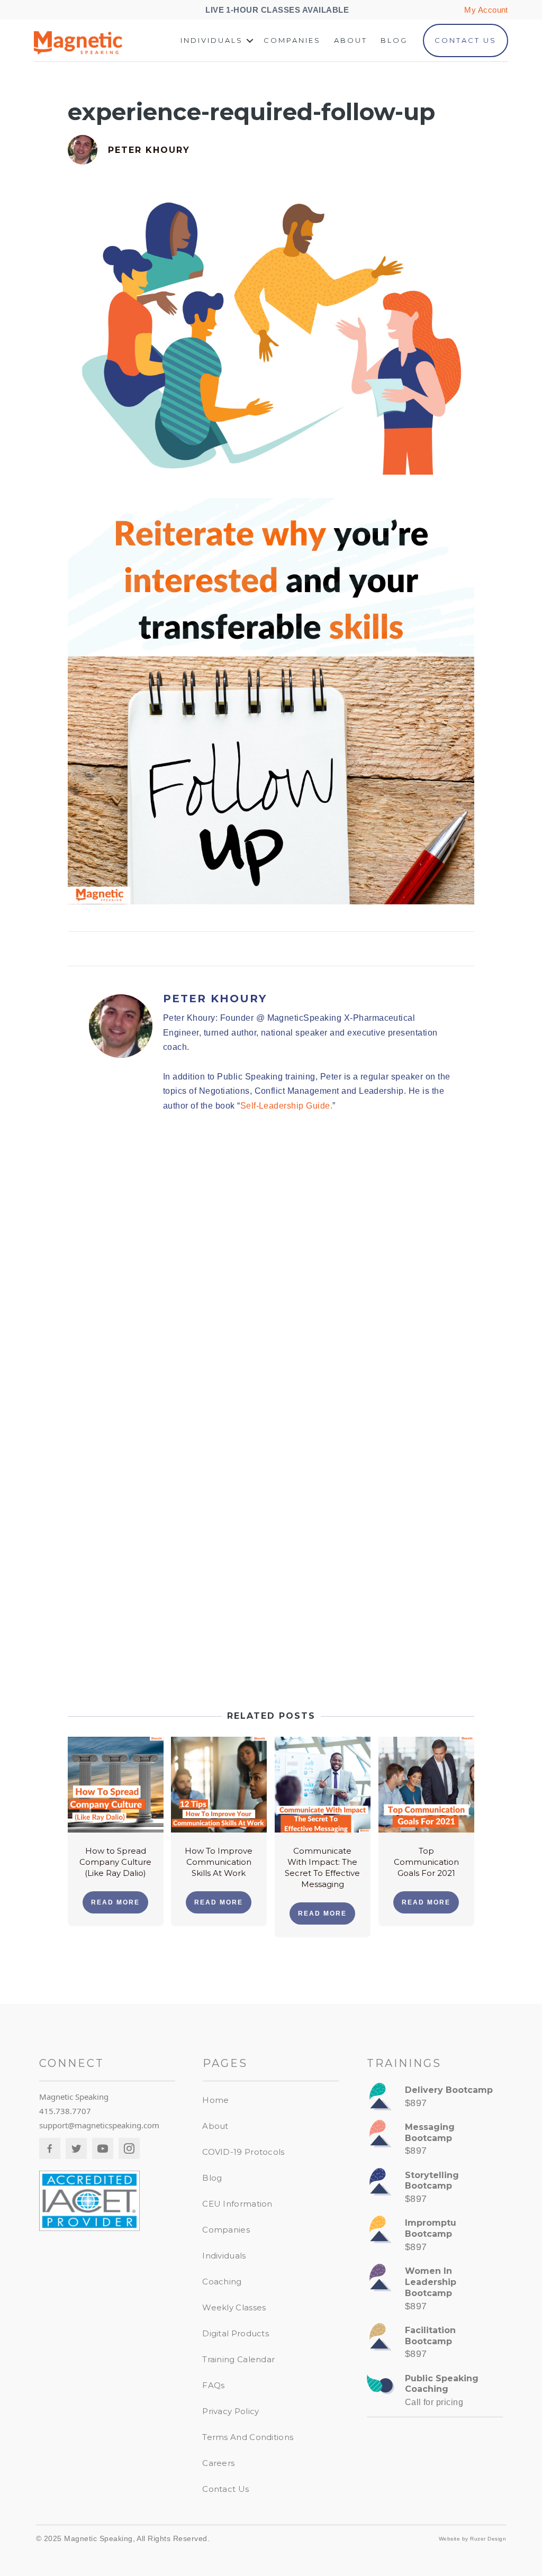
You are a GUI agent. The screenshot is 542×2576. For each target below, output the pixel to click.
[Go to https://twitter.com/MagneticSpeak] (76, 2148)
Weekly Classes (234, 2307)
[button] (250, 40)
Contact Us (466, 40)
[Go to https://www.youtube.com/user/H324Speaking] (103, 2148)
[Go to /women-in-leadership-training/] (435, 2291)
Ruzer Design (488, 2539)
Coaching (222, 2282)
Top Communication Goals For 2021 (426, 1862)
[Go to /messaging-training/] (435, 2142)
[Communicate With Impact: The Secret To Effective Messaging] (323, 1784)
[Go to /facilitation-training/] (435, 2345)
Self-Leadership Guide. (287, 1106)
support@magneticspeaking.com (99, 2125)
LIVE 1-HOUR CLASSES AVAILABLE (278, 10)
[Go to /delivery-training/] (435, 2099)
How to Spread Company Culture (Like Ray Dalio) (115, 1862)
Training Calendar (238, 2359)
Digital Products (236, 2333)
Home (215, 2100)
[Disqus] (271, 1272)
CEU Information (237, 2204)
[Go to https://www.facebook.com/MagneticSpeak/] (50, 2148)
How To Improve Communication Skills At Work (219, 1862)
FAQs (213, 2385)
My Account (486, 10)
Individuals (212, 40)
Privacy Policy (231, 2411)
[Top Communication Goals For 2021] (426, 1784)
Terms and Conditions (248, 2437)
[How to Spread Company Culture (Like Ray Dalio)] (116, 1784)
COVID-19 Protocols (243, 2152)
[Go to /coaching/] (435, 2393)
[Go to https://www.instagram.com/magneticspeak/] (129, 2148)
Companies (292, 40)
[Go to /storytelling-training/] (435, 2190)
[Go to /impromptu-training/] (435, 2238)
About (351, 40)
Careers (218, 2463)
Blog (394, 40)
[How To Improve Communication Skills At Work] (219, 1784)
